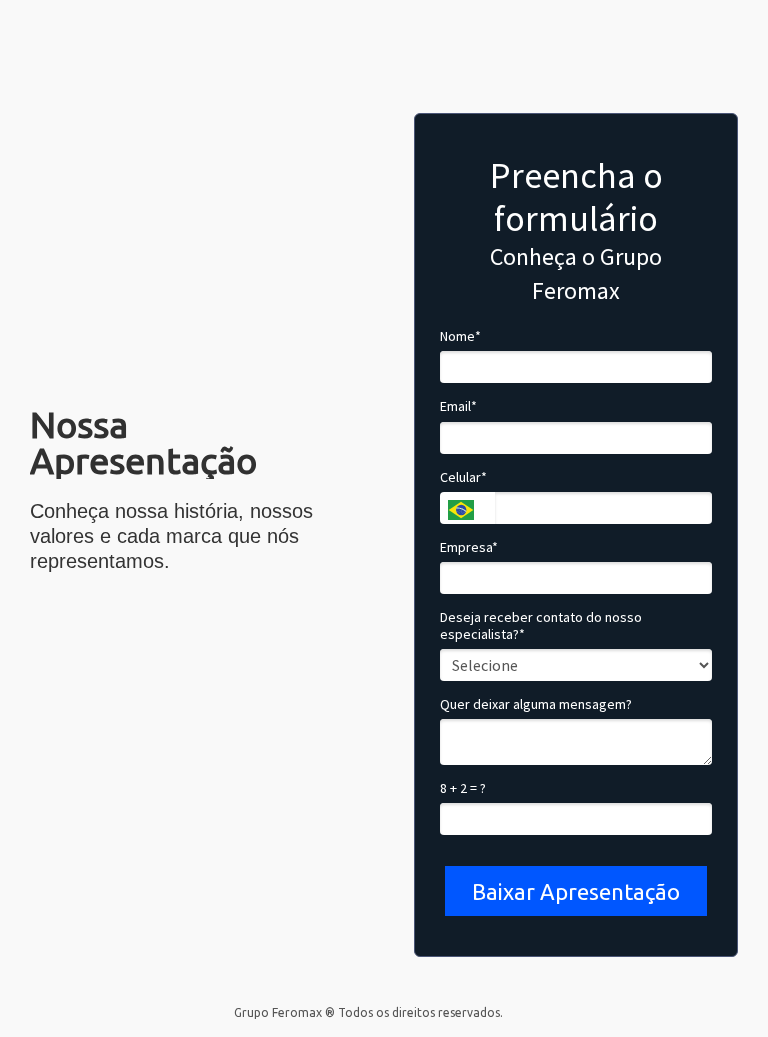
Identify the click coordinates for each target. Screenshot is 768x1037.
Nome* (460, 336)
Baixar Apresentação (576, 891)
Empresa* (469, 547)
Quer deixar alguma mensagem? (536, 704)
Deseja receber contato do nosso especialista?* (541, 626)
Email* (458, 406)
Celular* (463, 477)
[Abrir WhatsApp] (718, 986)
